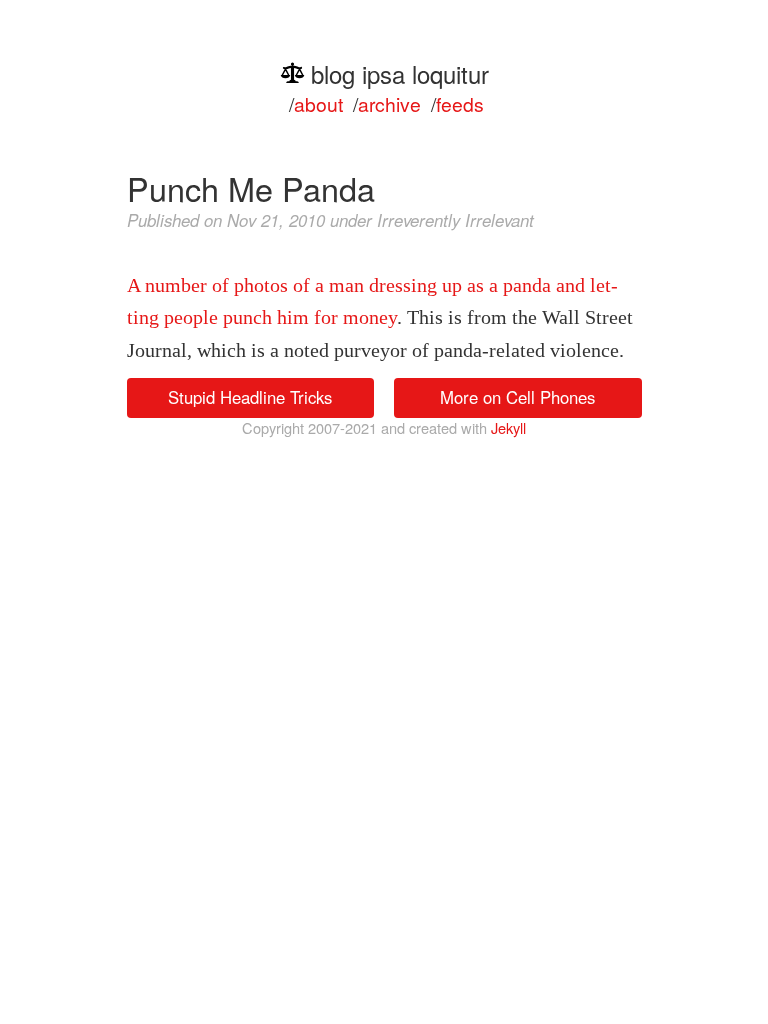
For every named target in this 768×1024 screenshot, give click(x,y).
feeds (460, 103)
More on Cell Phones (517, 397)
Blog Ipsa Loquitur (400, 73)
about (318, 103)
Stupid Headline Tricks (250, 397)
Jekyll (508, 427)
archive (389, 103)
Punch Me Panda (251, 188)
